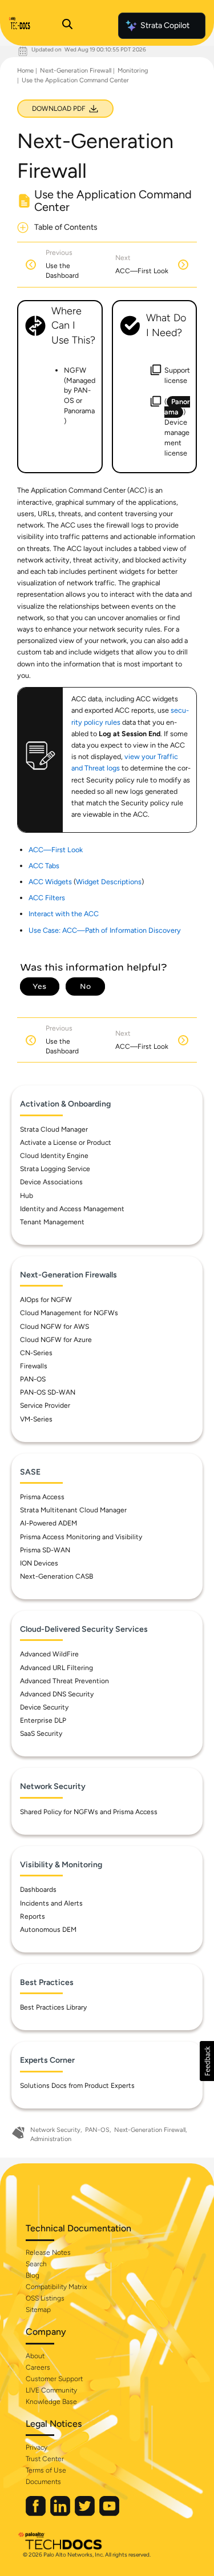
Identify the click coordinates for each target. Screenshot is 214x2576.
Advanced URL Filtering (56, 1668)
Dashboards (38, 1890)
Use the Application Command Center (75, 80)
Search (36, 2264)
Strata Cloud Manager (54, 1129)
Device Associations (51, 1182)
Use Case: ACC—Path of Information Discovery (105, 930)
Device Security (44, 1707)
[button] (207, 2061)
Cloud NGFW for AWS (54, 1327)
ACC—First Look (56, 850)
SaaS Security (41, 1734)
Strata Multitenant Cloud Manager (73, 1510)
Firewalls (34, 1366)
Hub (27, 1196)
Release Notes (48, 2252)
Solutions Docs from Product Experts (77, 2086)
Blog (33, 2275)
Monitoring (133, 71)
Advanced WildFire (49, 1654)
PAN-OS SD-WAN (48, 1392)
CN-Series (36, 1353)
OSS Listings (45, 2298)
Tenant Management (52, 1222)
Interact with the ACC (64, 914)
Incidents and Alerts (51, 1903)
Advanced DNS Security (57, 1694)
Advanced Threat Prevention (64, 1681)
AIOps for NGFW (46, 1300)
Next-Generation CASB (56, 1576)
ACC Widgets (50, 882)
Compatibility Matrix (56, 2287)
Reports (33, 1916)
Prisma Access (42, 1497)
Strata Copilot (165, 25)
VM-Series (36, 1419)
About (35, 2356)
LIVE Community (51, 2390)
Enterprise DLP (43, 1720)
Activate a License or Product (66, 1143)
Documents (43, 2482)
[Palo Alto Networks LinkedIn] (61, 2513)
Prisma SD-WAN (45, 1550)
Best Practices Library (53, 2007)
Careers (38, 2367)
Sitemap (38, 2310)
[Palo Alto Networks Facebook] (37, 2513)
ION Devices (39, 1563)
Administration (51, 2139)
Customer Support (54, 2379)
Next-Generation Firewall (76, 71)
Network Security (55, 2130)
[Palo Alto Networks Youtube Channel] (109, 2513)
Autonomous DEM (48, 1930)
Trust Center (45, 2459)
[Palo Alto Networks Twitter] (86, 2513)
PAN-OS (33, 1379)
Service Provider (45, 1405)
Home (25, 71)
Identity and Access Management (72, 1209)
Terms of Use (46, 2470)
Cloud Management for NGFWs (69, 1313)
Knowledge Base (51, 2402)
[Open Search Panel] (67, 26)
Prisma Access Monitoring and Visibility (81, 1537)
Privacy (37, 2447)
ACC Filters (47, 898)
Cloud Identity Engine (54, 1156)
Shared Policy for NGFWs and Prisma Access (89, 1812)
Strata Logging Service (55, 1169)
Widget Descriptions (109, 882)
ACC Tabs (44, 866)
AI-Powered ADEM (49, 1523)
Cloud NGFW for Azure (56, 1340)
